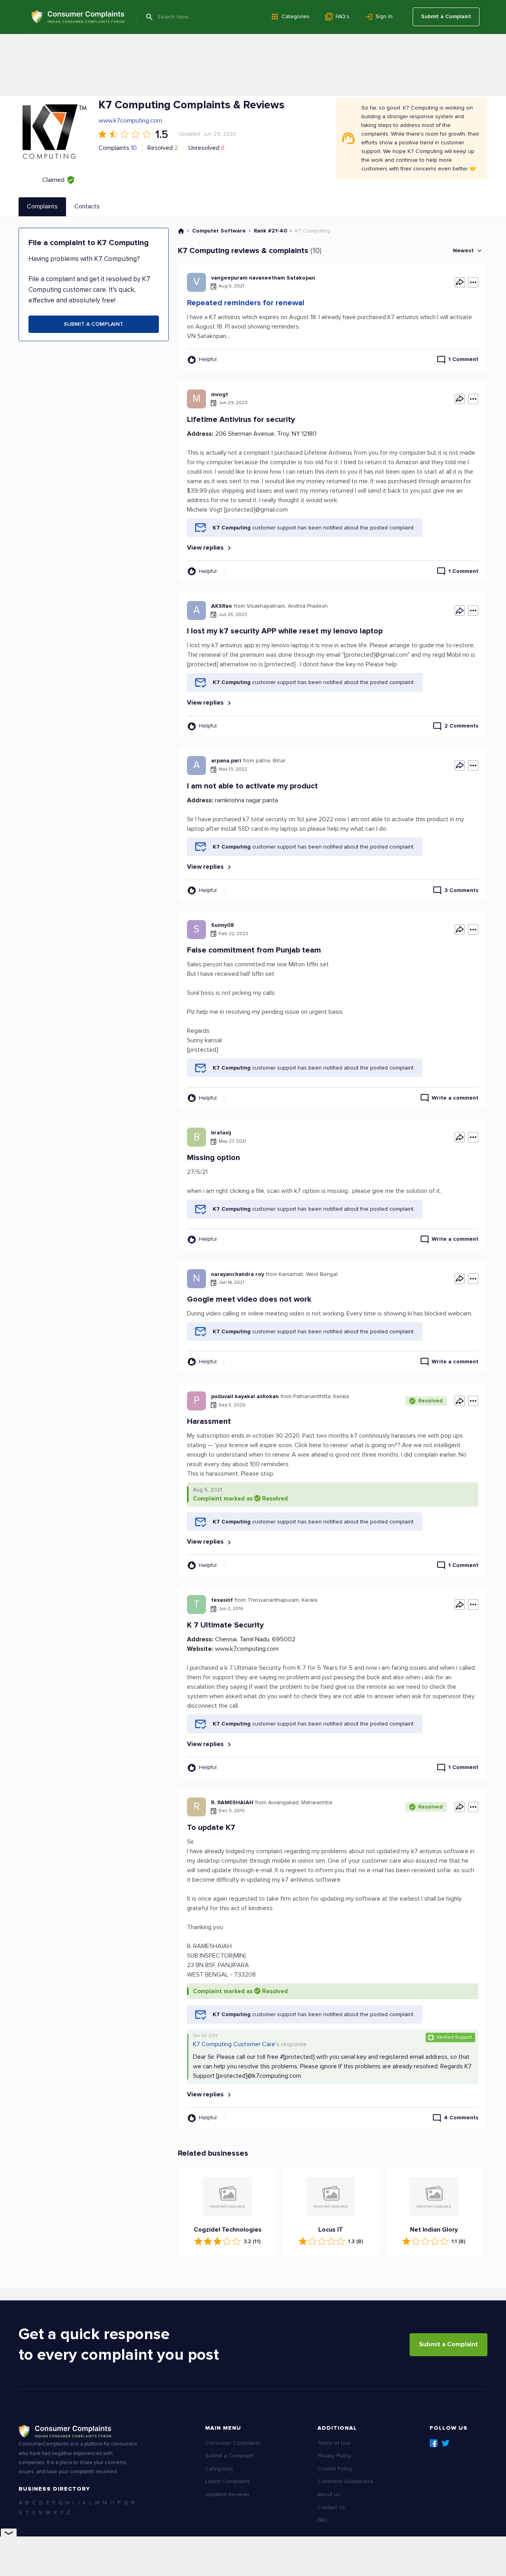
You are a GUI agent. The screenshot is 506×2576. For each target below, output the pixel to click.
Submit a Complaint (446, 16)
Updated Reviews (227, 2494)
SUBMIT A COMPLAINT (93, 324)
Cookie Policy (335, 2469)
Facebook (434, 2443)
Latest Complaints (228, 2481)
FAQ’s (343, 16)
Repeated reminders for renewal (246, 303)
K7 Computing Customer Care (234, 2044)
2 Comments (461, 726)
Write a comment (455, 1098)
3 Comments (461, 890)
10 (134, 148)
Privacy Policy (334, 2456)
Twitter (446, 2443)
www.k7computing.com (130, 121)
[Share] (460, 282)
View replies (206, 548)
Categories (295, 16)
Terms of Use (334, 2443)
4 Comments (461, 2118)
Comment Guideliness (345, 2481)
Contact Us (331, 2507)
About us (329, 2494)
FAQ (322, 2520)
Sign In (384, 16)
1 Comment (463, 359)
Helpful (208, 359)
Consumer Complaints (233, 2443)
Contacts (87, 206)
